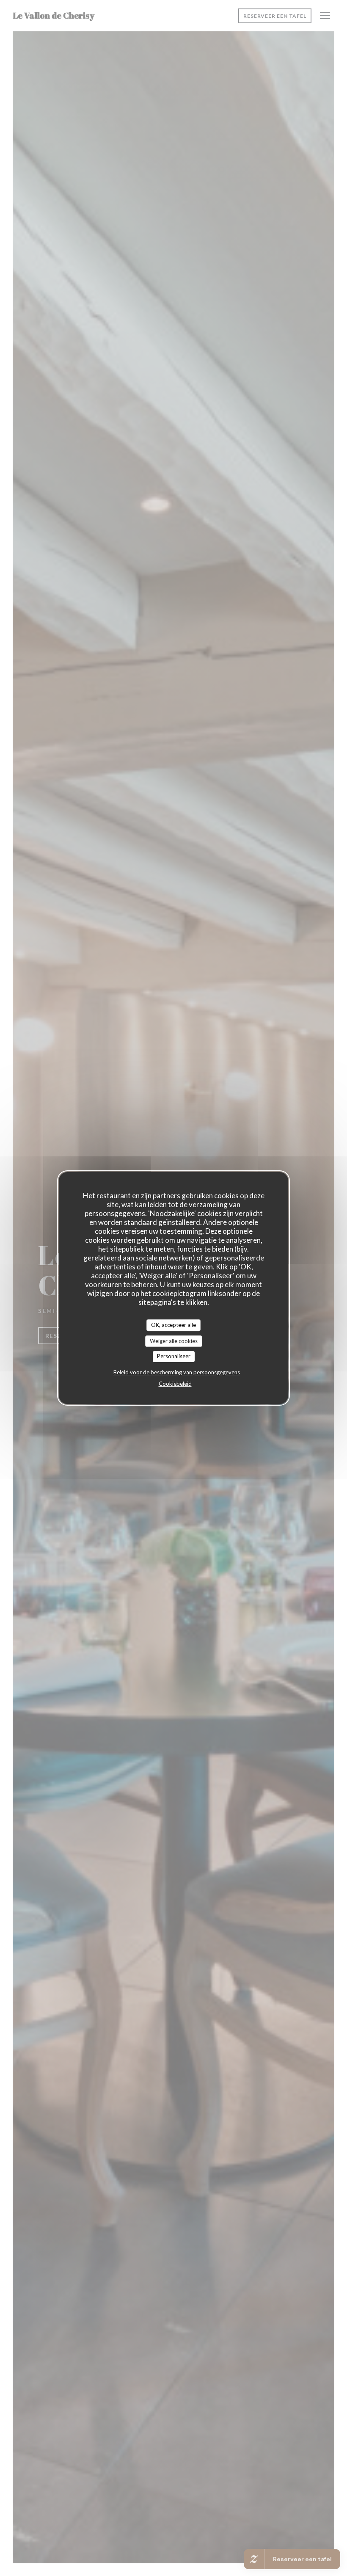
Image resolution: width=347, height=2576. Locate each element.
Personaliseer (174, 1356)
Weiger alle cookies (174, 1341)
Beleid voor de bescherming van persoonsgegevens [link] (177, 1372)
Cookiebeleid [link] (175, 1384)
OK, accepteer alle (173, 1325)
